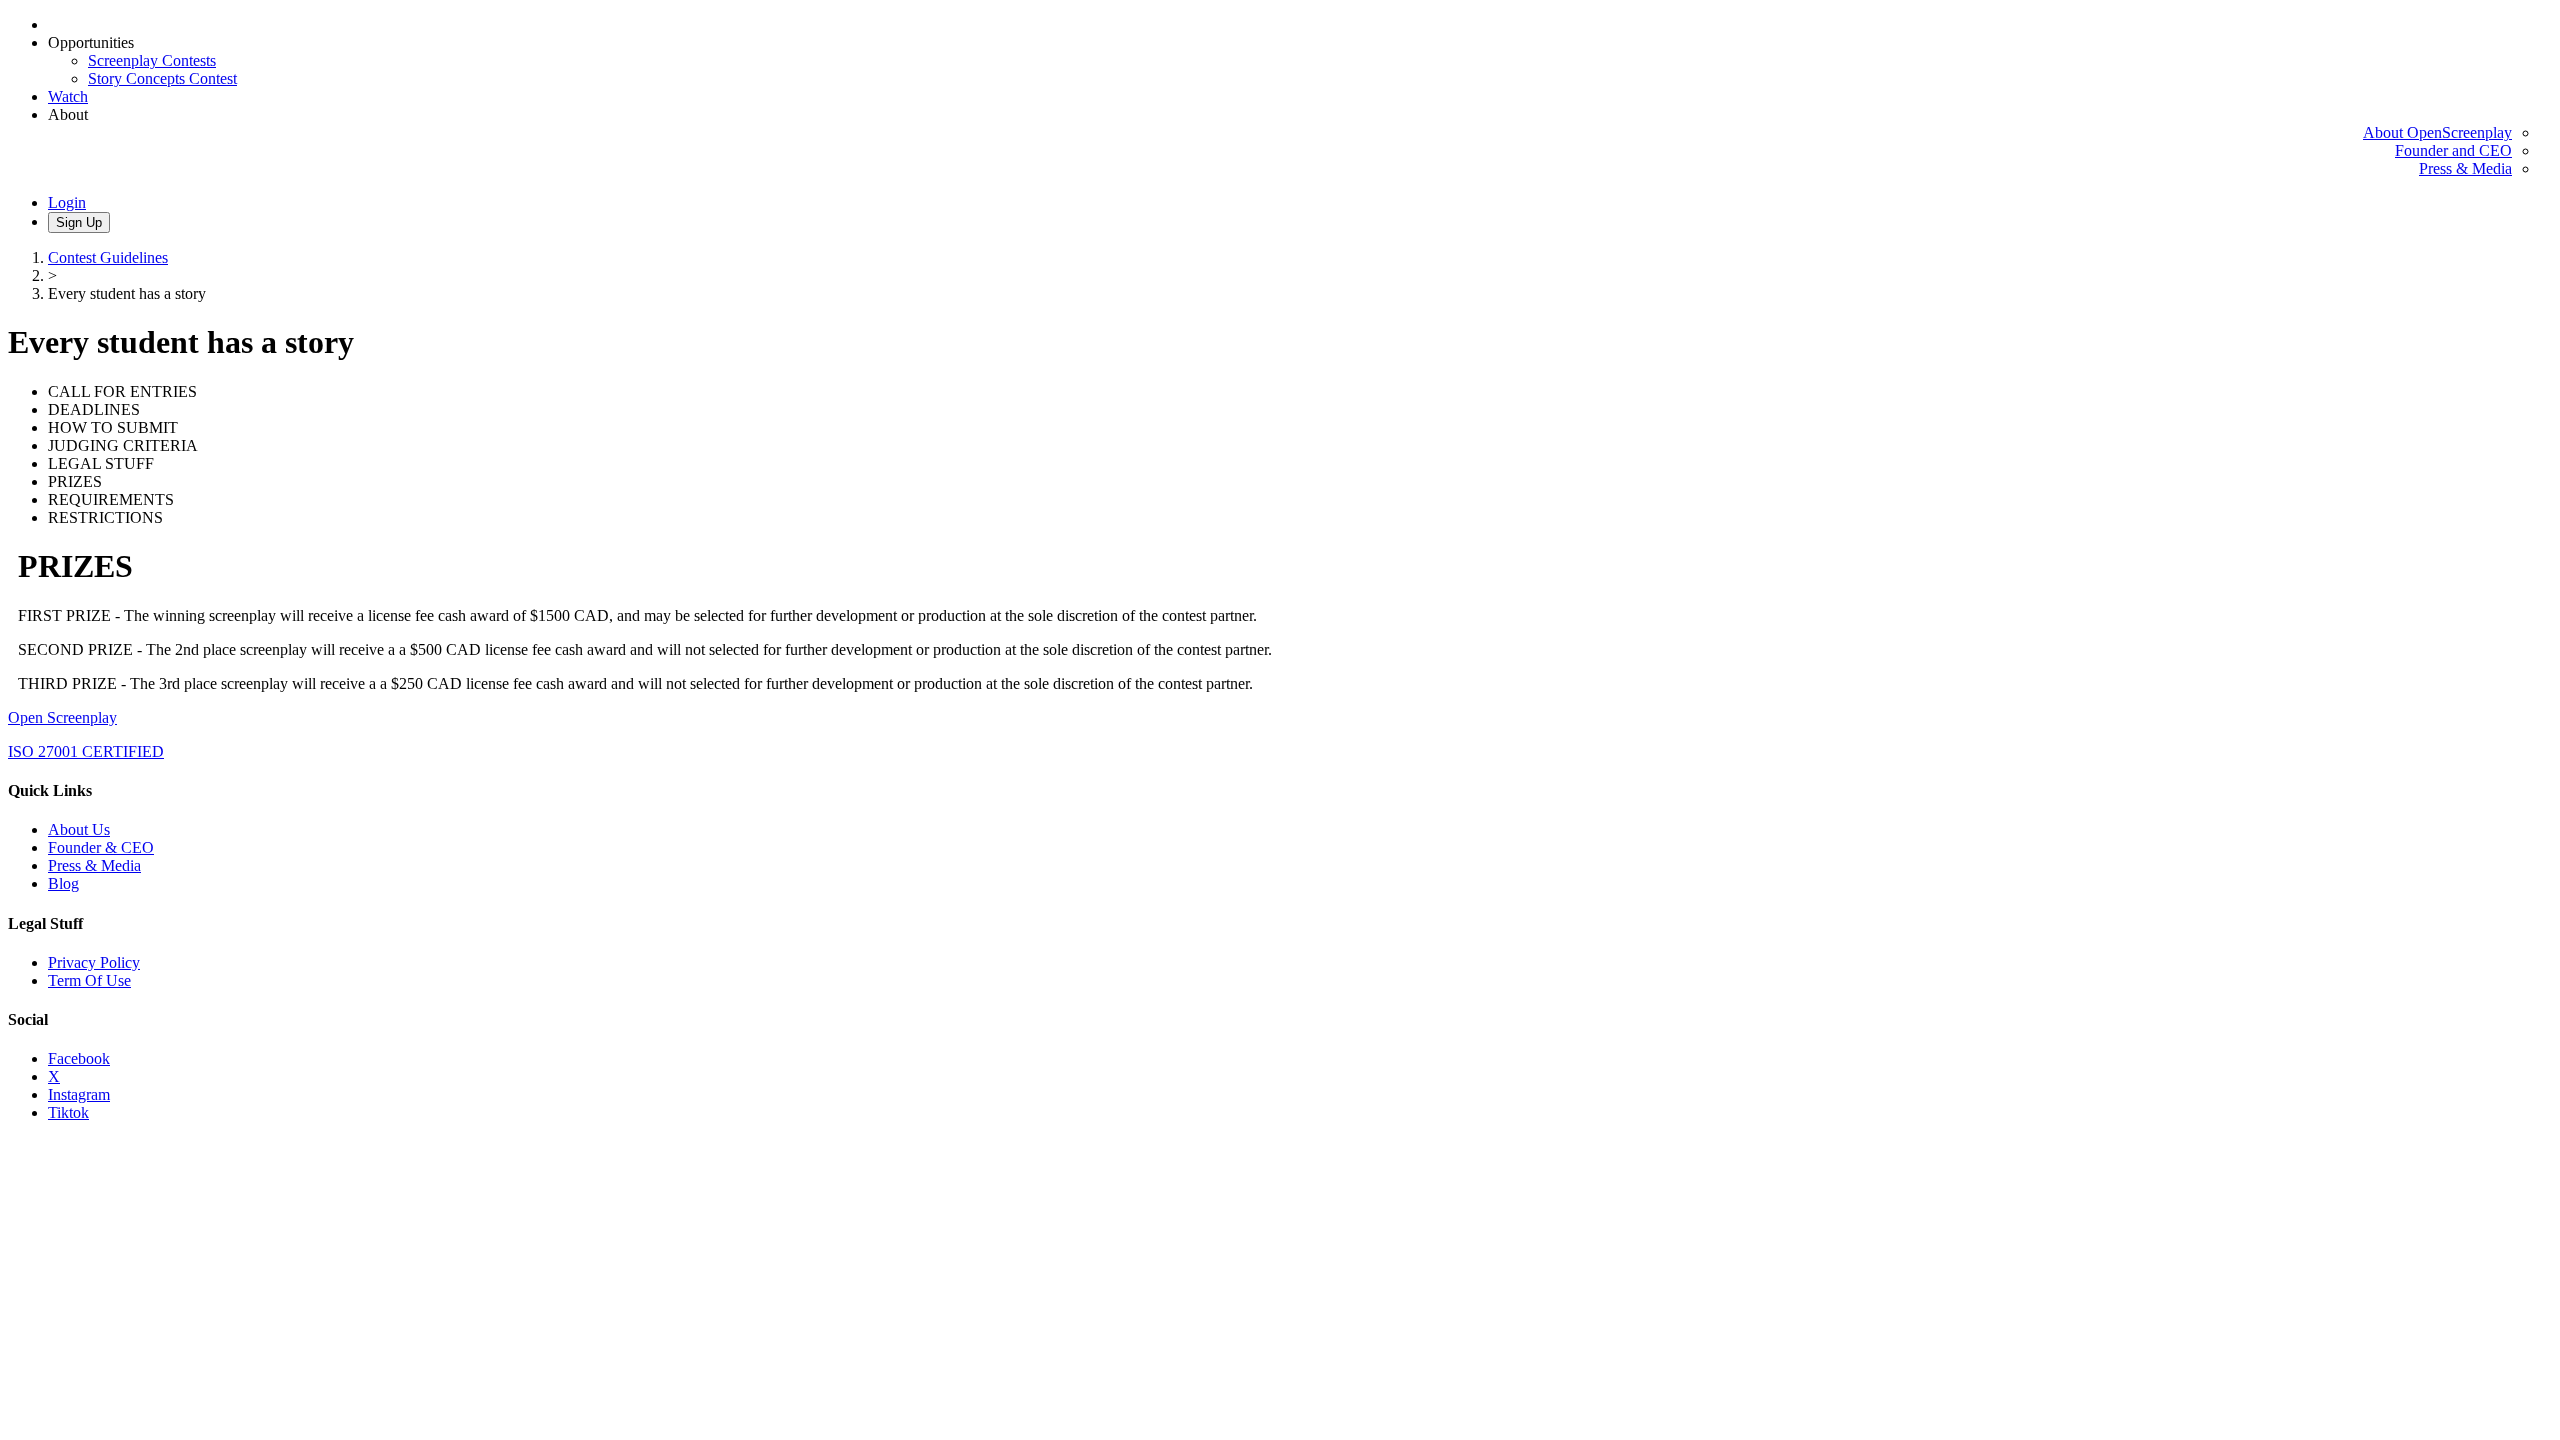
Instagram (79, 1094)
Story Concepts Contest (162, 78)
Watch (68, 96)
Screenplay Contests (152, 60)
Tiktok (68, 1112)
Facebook (79, 1058)
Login (67, 202)
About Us (79, 829)
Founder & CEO (101, 847)
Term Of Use (89, 980)
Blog (63, 883)
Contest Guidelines (108, 257)
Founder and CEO (2453, 150)
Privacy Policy (94, 962)
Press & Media (2465, 168)
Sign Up (79, 222)
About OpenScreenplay (2437, 132)
